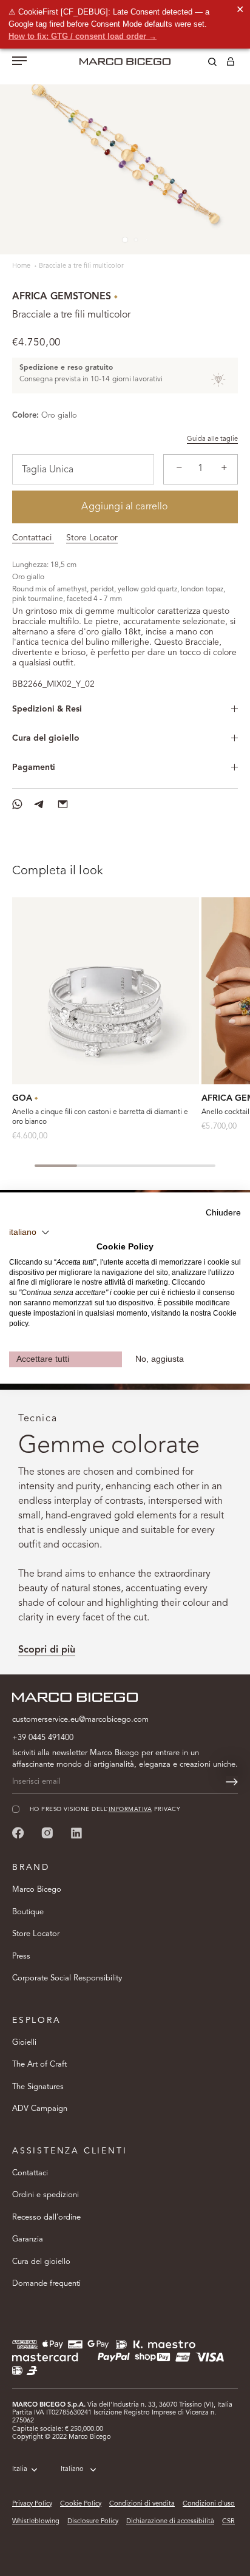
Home (22, 266)
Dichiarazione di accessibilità (170, 2522)
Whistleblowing (36, 2522)
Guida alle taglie (212, 439)
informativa (130, 1810)
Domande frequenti (46, 2284)
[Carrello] (231, 64)
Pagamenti (34, 767)
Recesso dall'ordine (46, 2217)
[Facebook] (18, 1833)
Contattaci (33, 538)
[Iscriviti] (232, 1782)
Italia (20, 2469)
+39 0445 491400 (43, 1738)
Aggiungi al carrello (125, 507)
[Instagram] (47, 1833)
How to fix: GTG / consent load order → (83, 36)
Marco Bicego (37, 1890)
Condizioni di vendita (142, 2504)
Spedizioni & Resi (47, 709)
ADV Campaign (40, 2109)
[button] (29, 1232)
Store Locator (92, 538)
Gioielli (24, 2043)
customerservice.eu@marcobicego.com (80, 1720)
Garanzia (28, 2239)
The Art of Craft (39, 2065)
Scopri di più (47, 1650)
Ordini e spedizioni (46, 2195)
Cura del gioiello (46, 738)
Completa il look (58, 871)
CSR (228, 2522)
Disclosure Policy (93, 2522)
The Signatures (38, 2087)
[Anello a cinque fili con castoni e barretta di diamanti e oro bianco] (106, 991)
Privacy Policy (32, 2504)
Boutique (28, 1912)
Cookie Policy (81, 2504)
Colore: (25, 416)
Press (21, 1956)
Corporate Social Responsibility (67, 1978)
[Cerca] (203, 64)
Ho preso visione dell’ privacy (105, 1810)
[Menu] (19, 62)
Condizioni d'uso (209, 2504)
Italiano (72, 2469)
